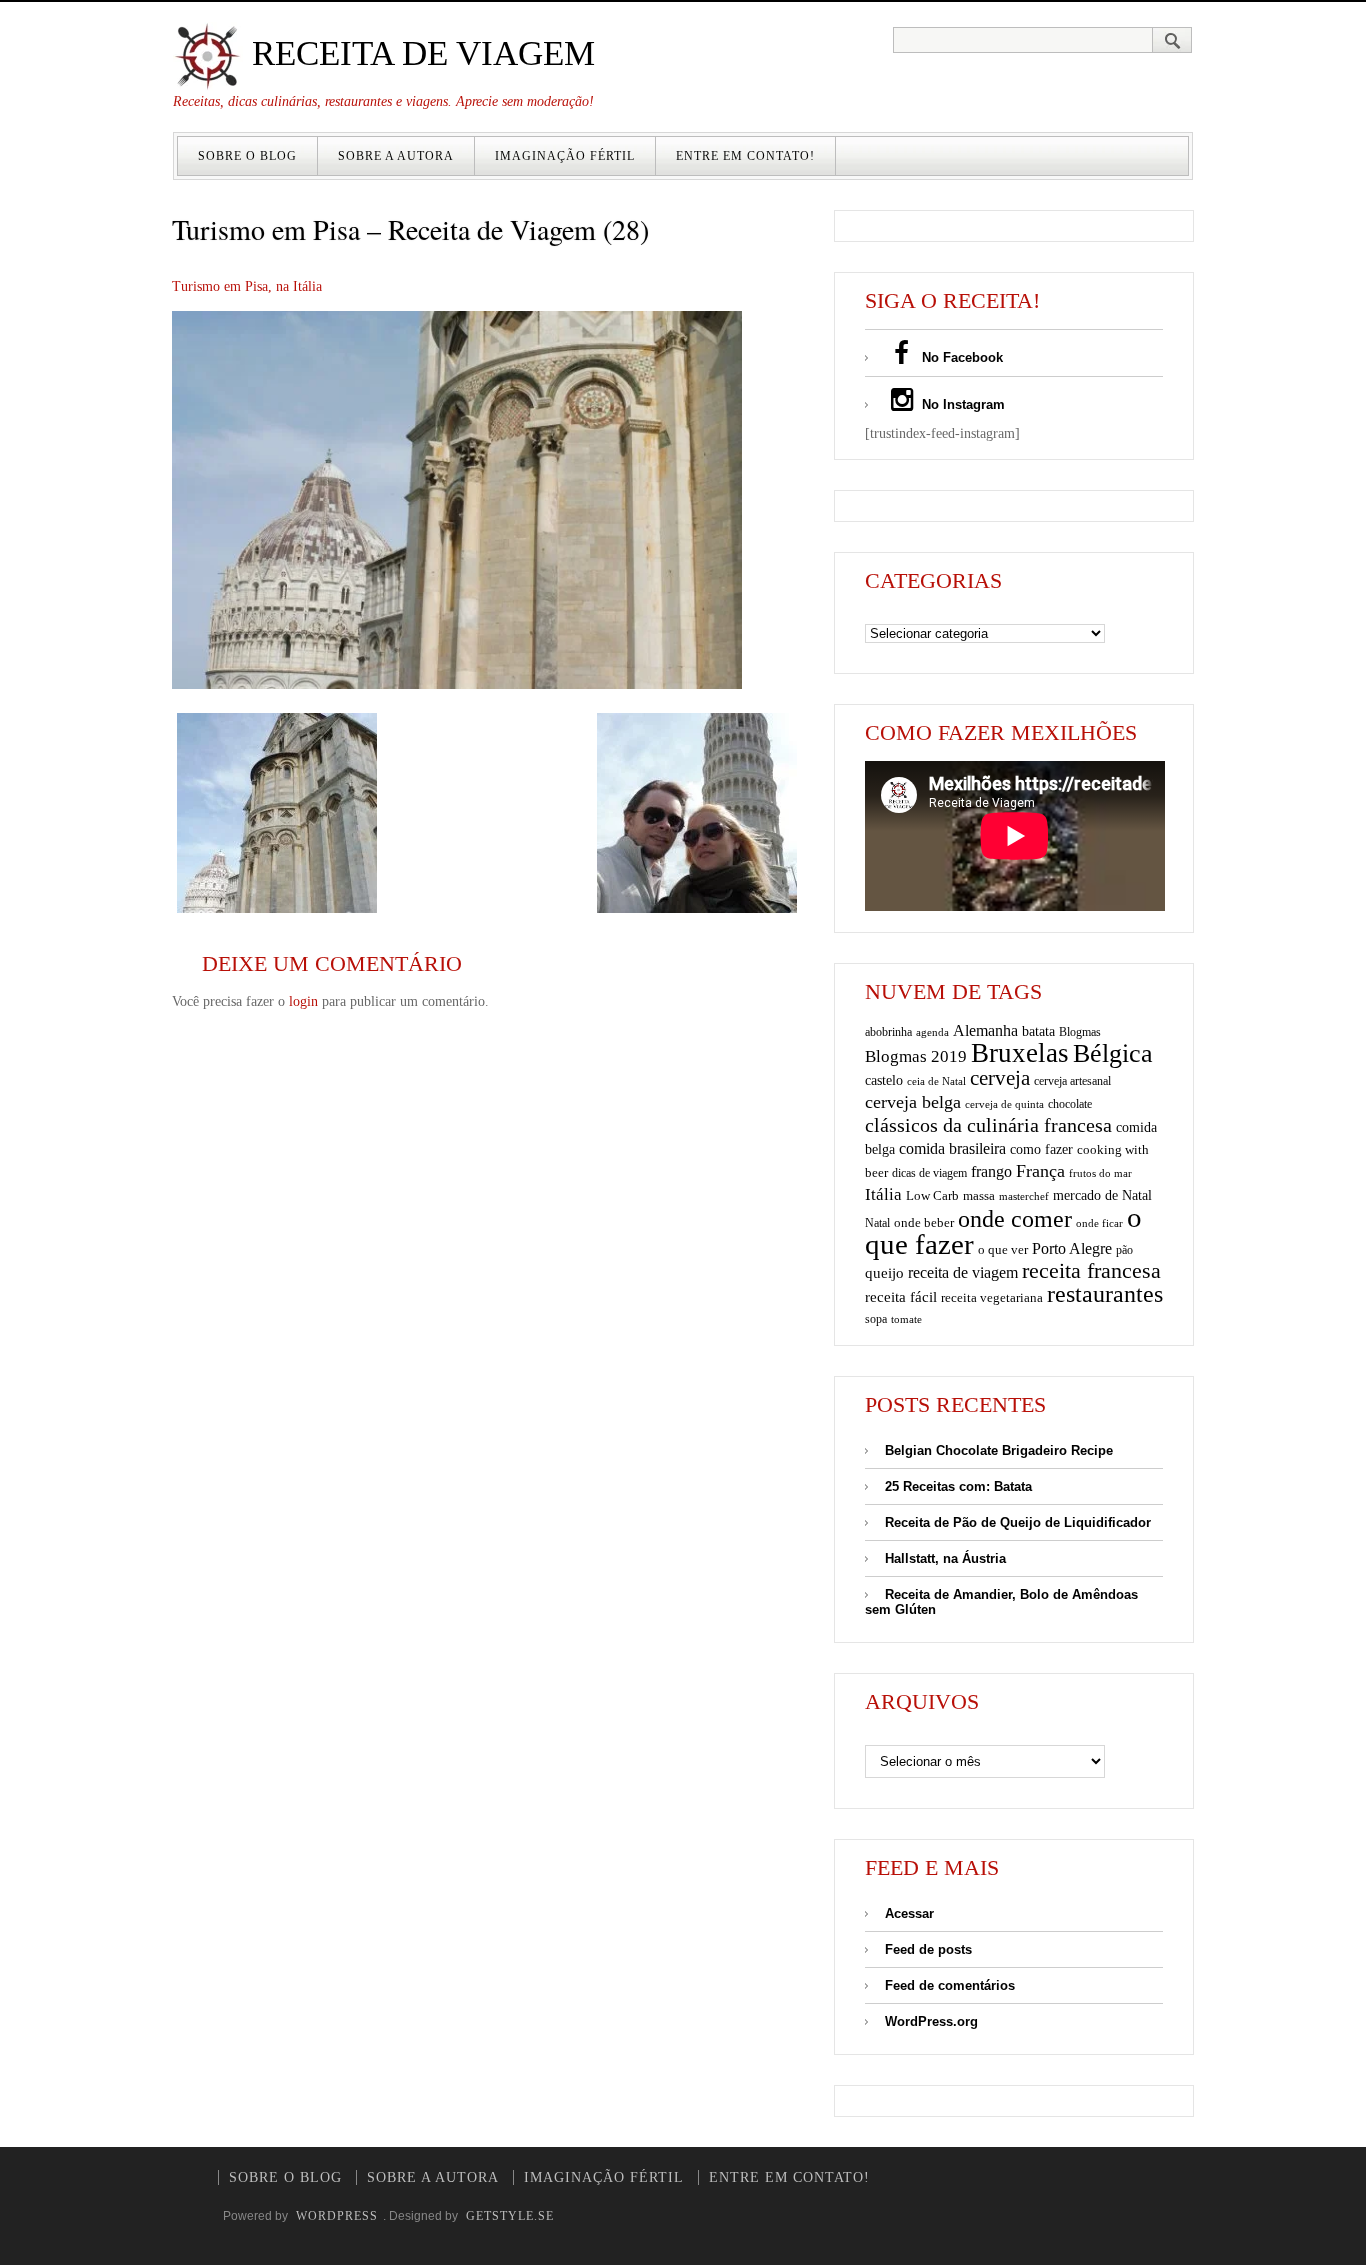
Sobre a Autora (396, 156)
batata (1038, 1031)
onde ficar (1099, 1223)
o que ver (1003, 1250)
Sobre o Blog (247, 156)
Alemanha (985, 1030)
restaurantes (1105, 1294)
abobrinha (888, 1032)
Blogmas (1080, 1032)
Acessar (909, 1913)
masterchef (1024, 1196)
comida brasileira (952, 1148)
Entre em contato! (745, 156)
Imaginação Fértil (565, 156)
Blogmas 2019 (916, 1056)
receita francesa (1091, 1271)
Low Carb (932, 1196)
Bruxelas (1020, 1053)
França (1040, 1171)
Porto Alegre (1072, 1248)
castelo (884, 1080)
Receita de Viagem (419, 53)
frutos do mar (1100, 1173)
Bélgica (1113, 1053)
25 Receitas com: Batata (958, 1486)
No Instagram (961, 404)
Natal (877, 1223)
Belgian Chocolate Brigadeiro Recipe (999, 1450)
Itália (883, 1194)
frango (991, 1171)
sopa (876, 1319)
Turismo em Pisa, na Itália (247, 286)
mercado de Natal (1102, 1195)
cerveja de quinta (1004, 1104)
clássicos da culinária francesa (988, 1125)
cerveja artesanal (1072, 1081)
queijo (884, 1273)
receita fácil (901, 1296)
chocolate (1070, 1104)
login (303, 1001)
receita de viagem (963, 1272)
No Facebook (960, 357)
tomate (906, 1319)
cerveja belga (913, 1102)
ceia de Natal (936, 1081)
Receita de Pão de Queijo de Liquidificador (1018, 1522)
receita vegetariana (992, 1297)
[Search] (1172, 40)
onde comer (1015, 1218)
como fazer (1041, 1149)
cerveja (1000, 1078)
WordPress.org (931, 2021)
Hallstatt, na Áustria (945, 1558)
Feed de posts (928, 1949)
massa (979, 1196)
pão (1124, 1250)
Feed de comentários (950, 1985)
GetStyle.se (510, 2216)
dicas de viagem (929, 1173)
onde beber (924, 1222)
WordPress (337, 2216)
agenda (932, 1032)
